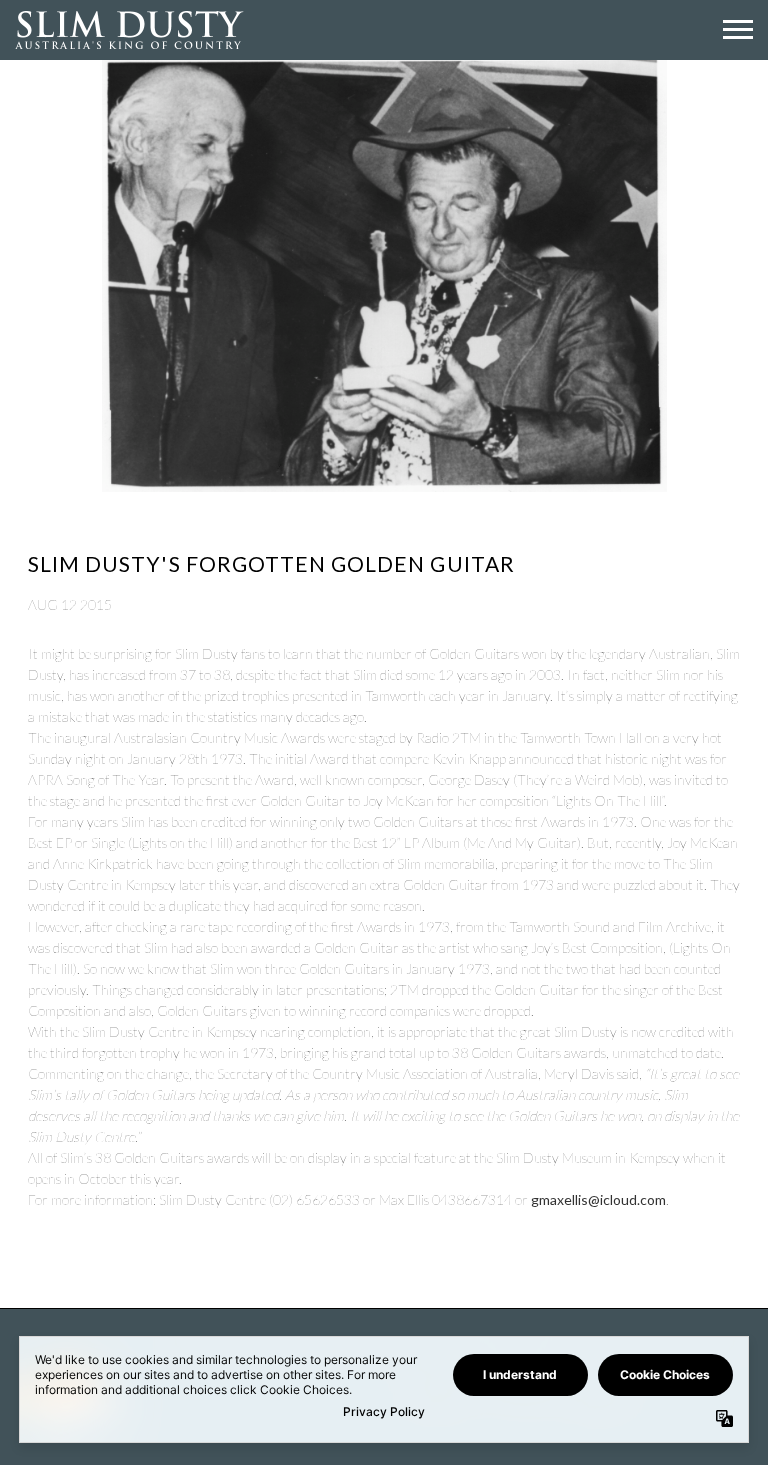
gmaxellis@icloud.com (598, 1199)
